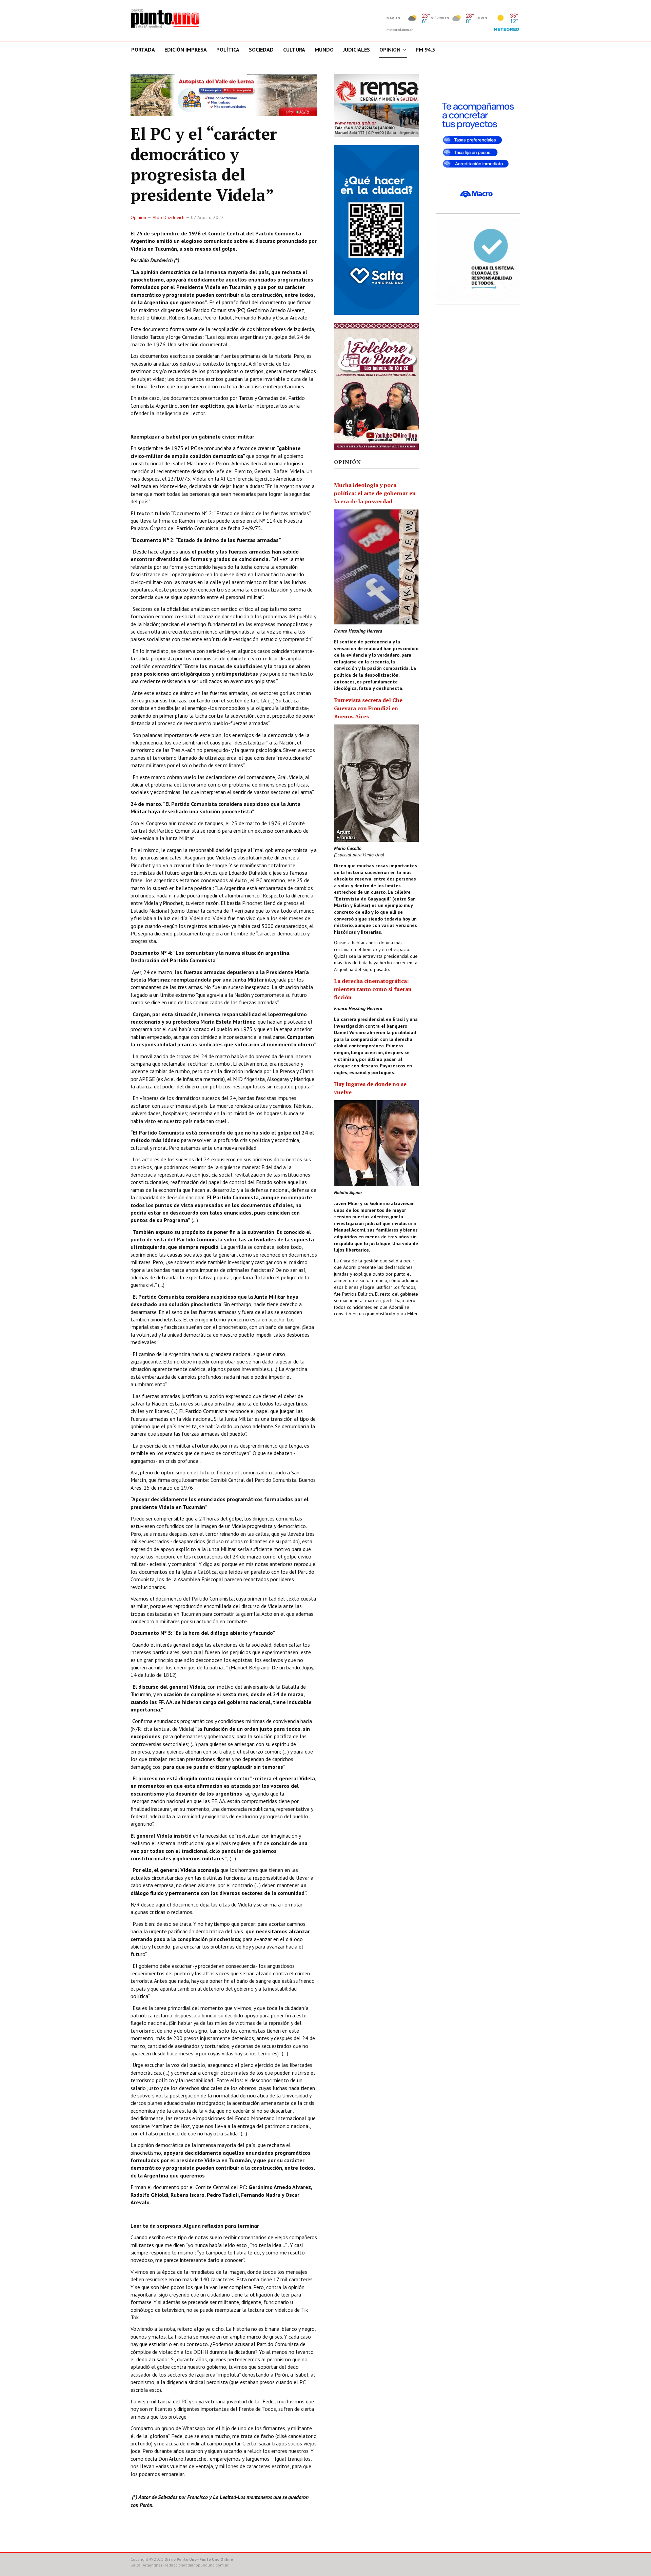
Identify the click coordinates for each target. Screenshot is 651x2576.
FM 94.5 (426, 50)
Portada (143, 50)
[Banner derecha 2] (376, 230)
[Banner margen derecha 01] (478, 142)
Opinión (390, 50)
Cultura (294, 50)
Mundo (324, 50)
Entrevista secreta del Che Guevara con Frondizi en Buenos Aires (368, 708)
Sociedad (261, 50)
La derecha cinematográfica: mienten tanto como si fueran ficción (373, 989)
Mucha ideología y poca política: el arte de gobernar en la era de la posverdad (375, 493)
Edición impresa (186, 50)
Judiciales (357, 50)
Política (228, 50)
